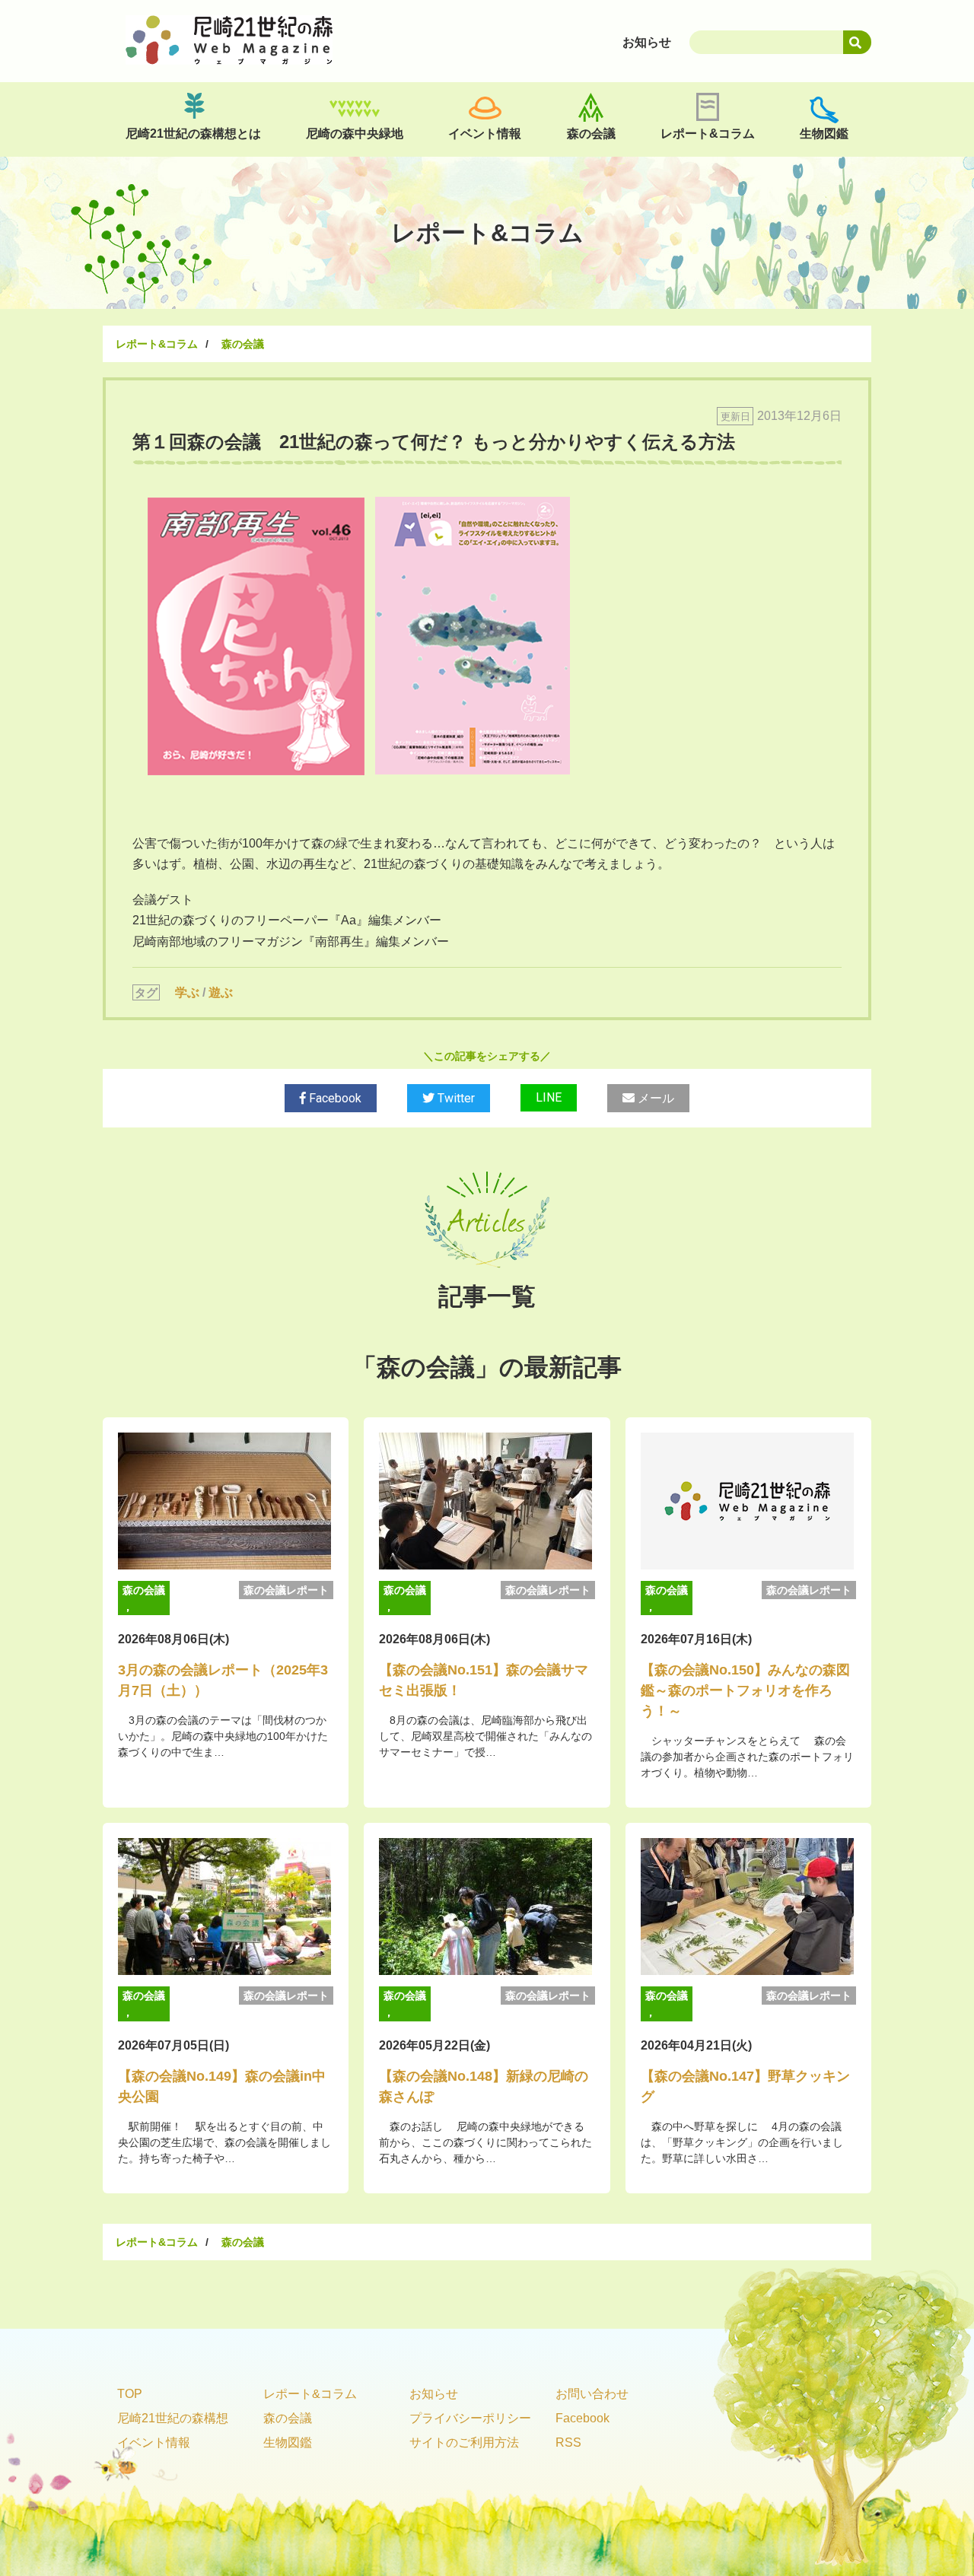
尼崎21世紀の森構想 (173, 2418)
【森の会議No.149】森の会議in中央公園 (222, 2086)
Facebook (334, 1098)
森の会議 (591, 134)
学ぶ (187, 992)
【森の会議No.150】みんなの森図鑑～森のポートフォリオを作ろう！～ (745, 1690)
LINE (549, 1097)
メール (654, 1098)
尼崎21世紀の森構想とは (193, 134)
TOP (130, 2394)
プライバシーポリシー (470, 2418)
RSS (568, 2442)
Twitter (455, 1098)
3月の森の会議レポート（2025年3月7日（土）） (223, 1680)
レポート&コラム (708, 134)
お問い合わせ (592, 2394)
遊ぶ (221, 992)
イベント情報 (485, 134)
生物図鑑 (824, 134)
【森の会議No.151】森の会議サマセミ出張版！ (484, 1680)
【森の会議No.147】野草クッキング (745, 2086)
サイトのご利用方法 (464, 2442)
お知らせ (434, 2394)
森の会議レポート (286, 1590)
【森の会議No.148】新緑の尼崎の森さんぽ (484, 2086)
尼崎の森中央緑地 (355, 134)
